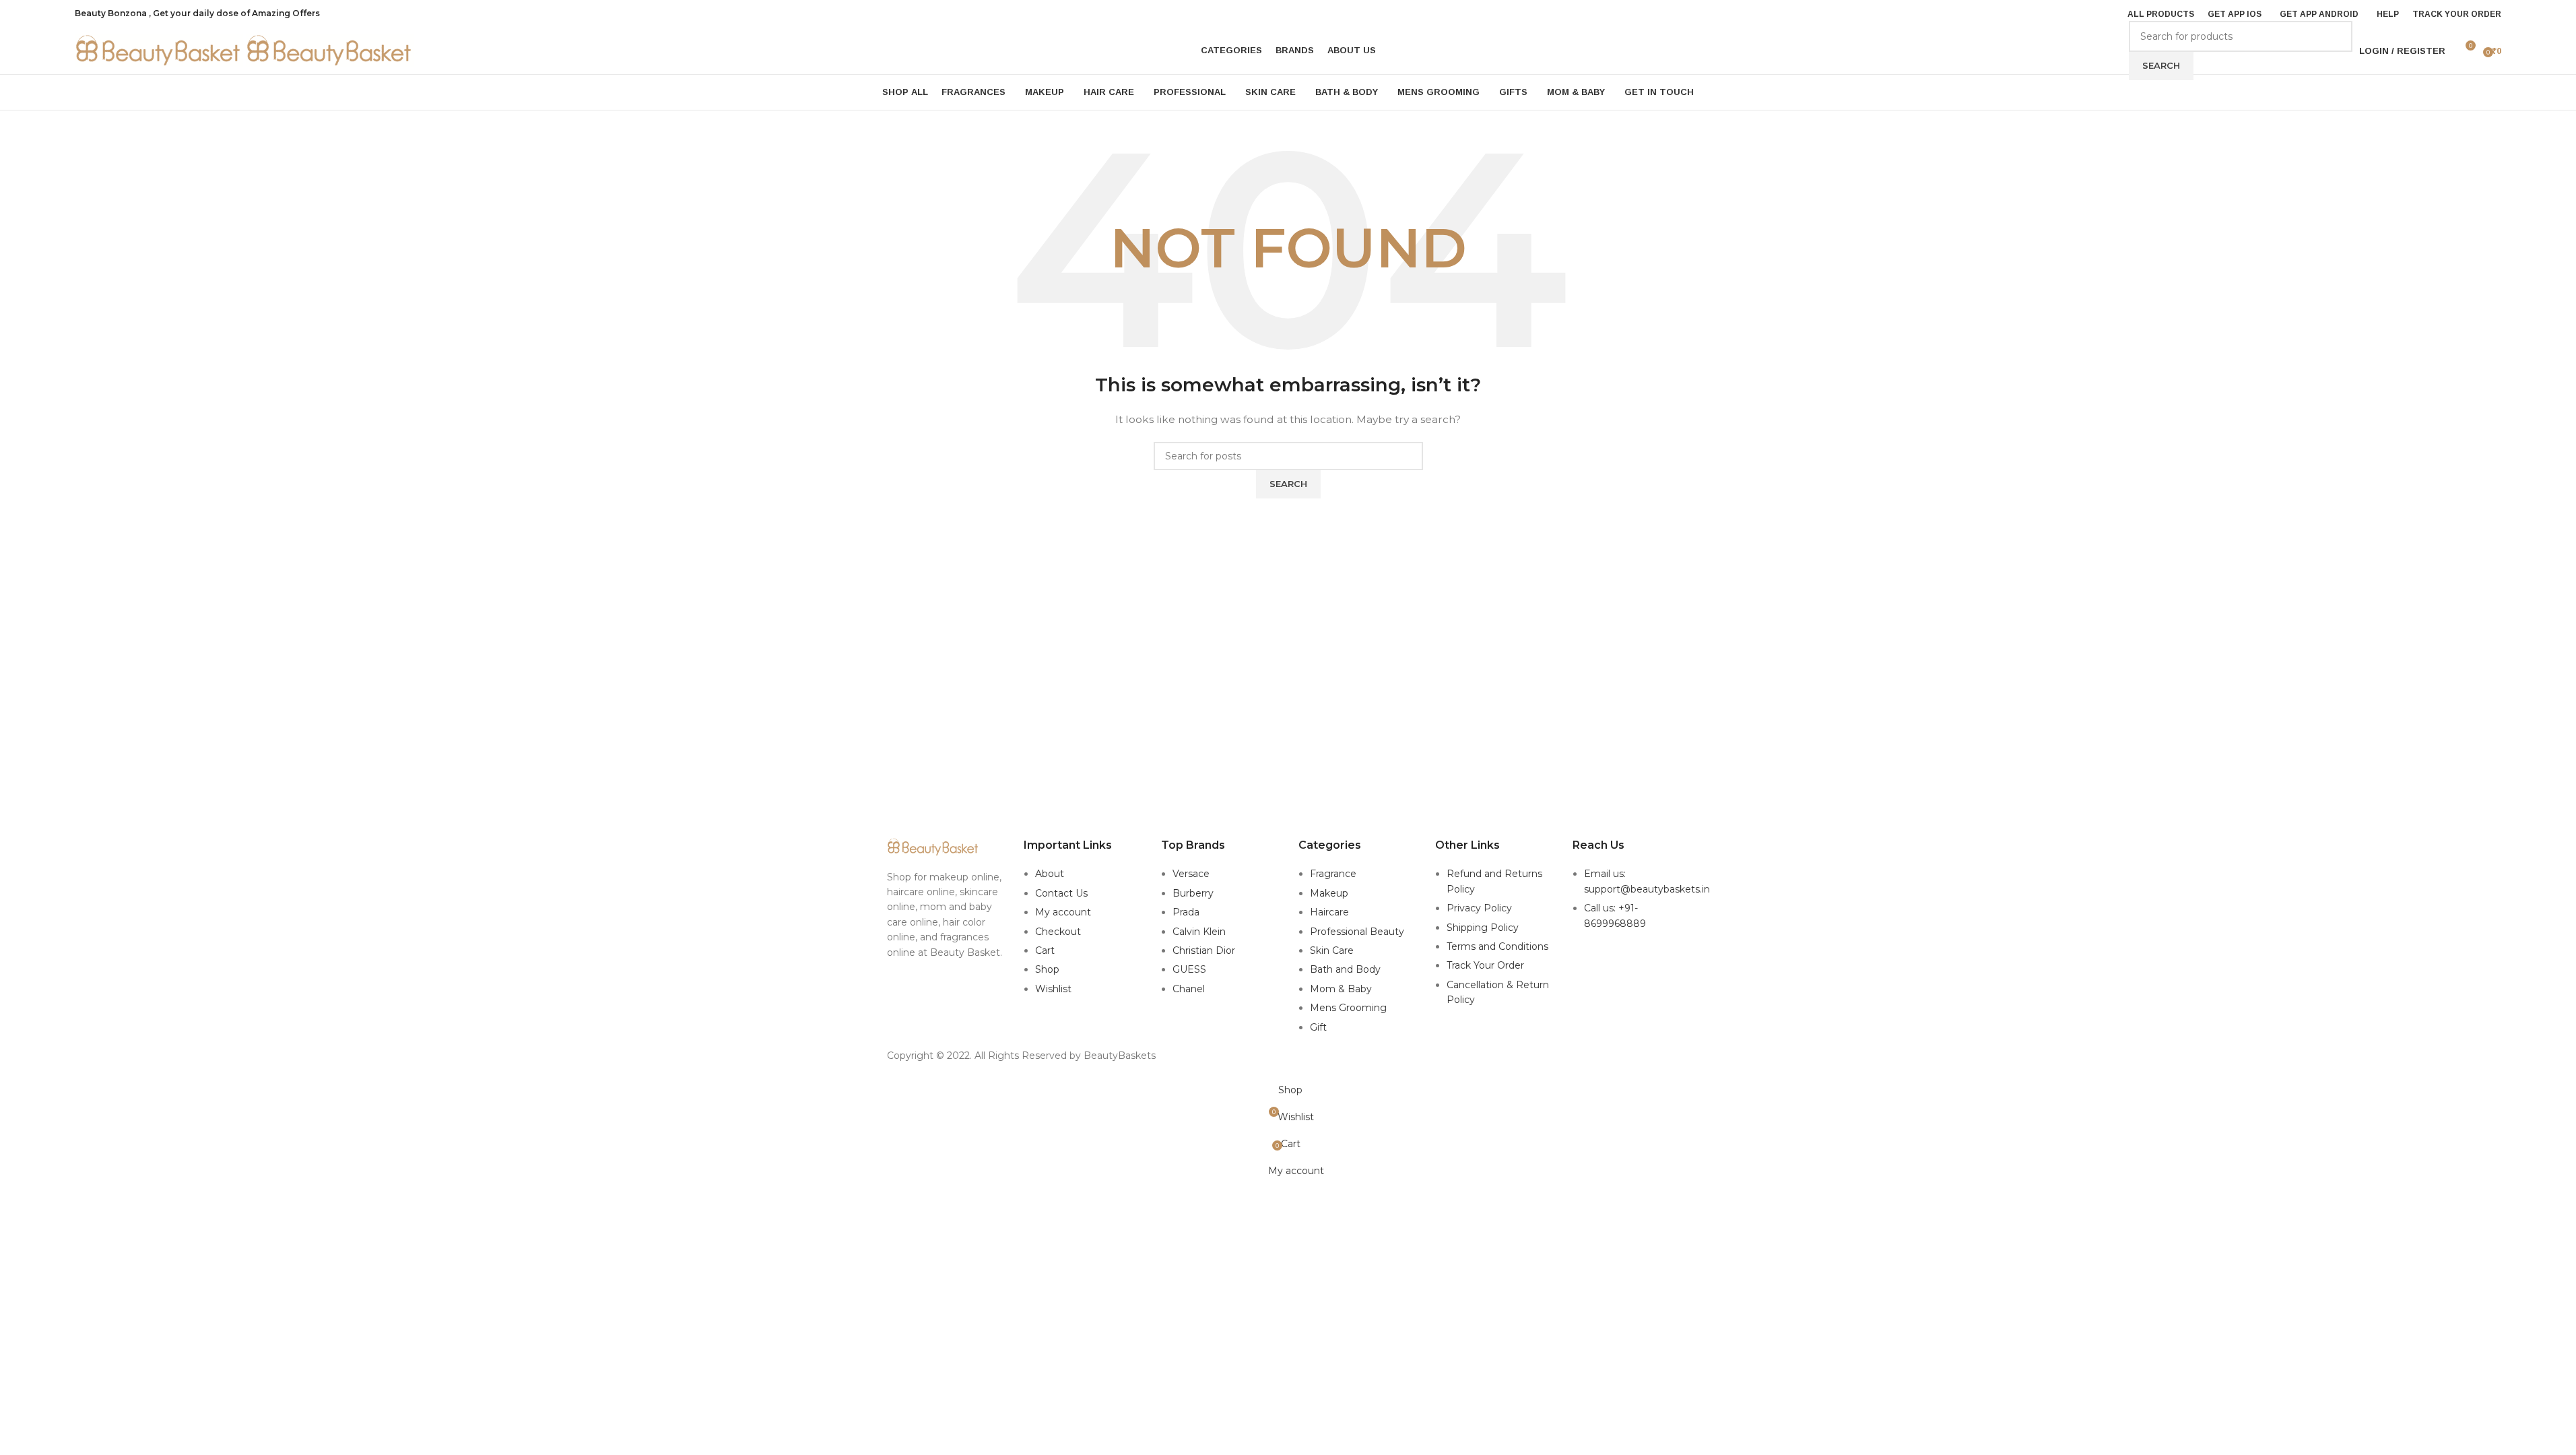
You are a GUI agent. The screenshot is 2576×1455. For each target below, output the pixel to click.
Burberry (1193, 893)
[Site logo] (160, 50)
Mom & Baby (1341, 989)
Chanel (1189, 989)
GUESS (1189, 969)
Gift (1318, 1027)
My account (1063, 912)
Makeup (1329, 893)
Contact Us (1061, 893)
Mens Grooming (1348, 1008)
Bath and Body (1345, 969)
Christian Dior (1204, 950)
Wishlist (1053, 989)
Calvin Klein (1199, 932)
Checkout (1058, 932)
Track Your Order (1485, 965)
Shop (1047, 969)
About (1050, 874)
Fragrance (1333, 874)
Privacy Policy (1479, 908)
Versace (1191, 874)
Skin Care (1332, 950)
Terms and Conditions (1497, 946)
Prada (1186, 912)
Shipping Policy (1483, 928)
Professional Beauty (1357, 932)
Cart (1045, 950)
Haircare (1329, 912)
